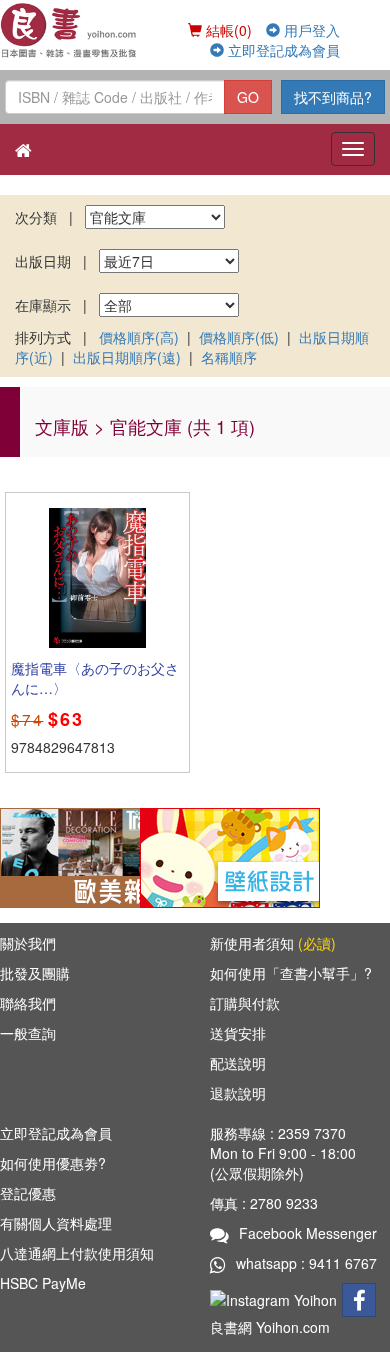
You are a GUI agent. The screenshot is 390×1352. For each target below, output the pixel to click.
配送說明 (238, 1063)
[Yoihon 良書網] (69, 30)
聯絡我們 (28, 1003)
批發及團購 (35, 973)
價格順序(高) (139, 337)
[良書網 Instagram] (276, 1298)
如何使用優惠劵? (53, 1163)
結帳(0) (227, 30)
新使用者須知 (273, 943)
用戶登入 (310, 30)
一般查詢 (28, 1033)
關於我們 (28, 943)
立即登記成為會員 (282, 50)
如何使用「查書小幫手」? (291, 973)
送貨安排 (238, 1033)
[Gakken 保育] (230, 856)
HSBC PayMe (43, 1283)
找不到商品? (333, 97)
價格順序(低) (239, 337)
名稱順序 (229, 357)
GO (248, 97)
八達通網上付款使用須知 (77, 1253)
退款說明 (238, 1093)
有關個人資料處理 (56, 1223)
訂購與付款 (245, 1003)
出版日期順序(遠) (127, 357)
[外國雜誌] (90, 856)
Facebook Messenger (308, 1233)
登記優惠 (28, 1193)
